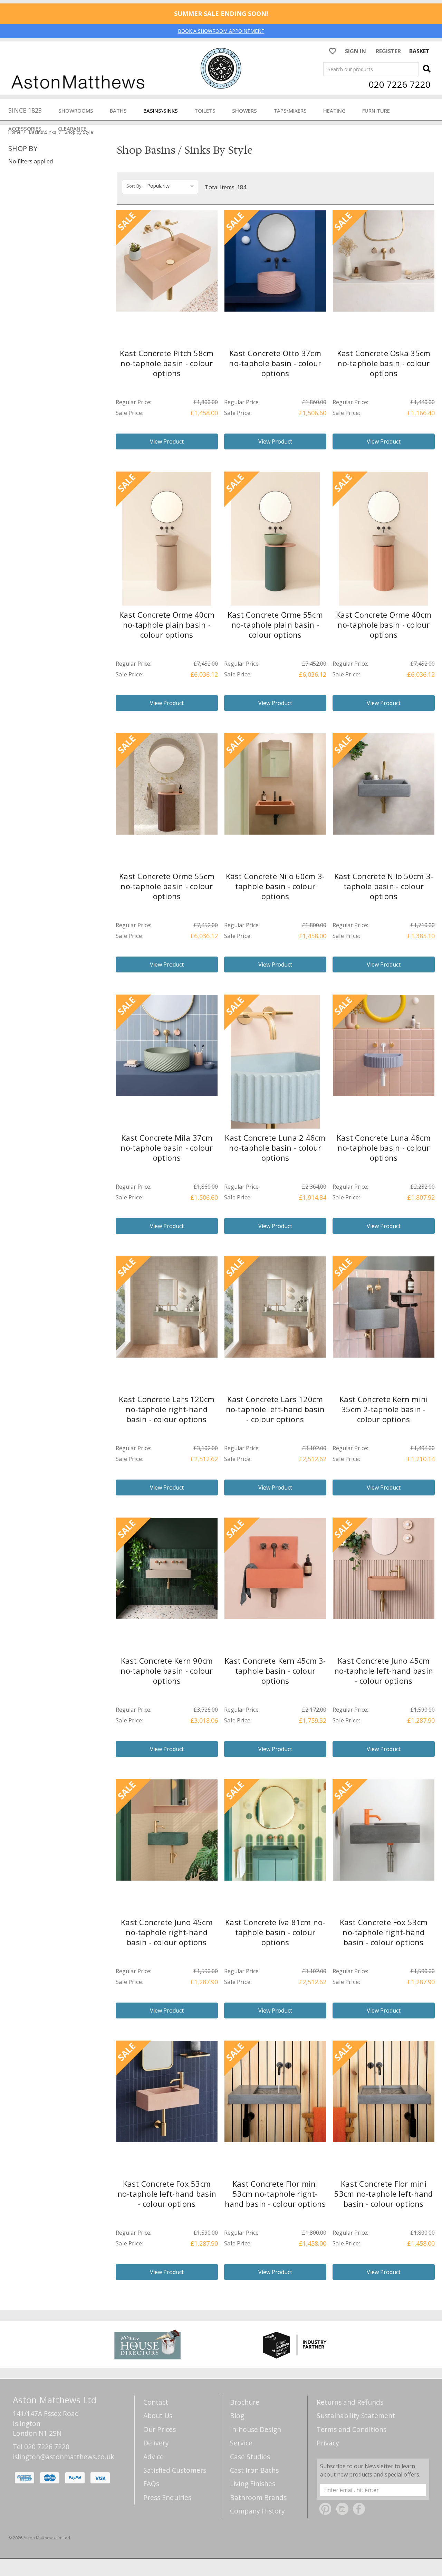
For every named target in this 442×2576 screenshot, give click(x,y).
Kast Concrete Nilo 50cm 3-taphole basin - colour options (384, 886)
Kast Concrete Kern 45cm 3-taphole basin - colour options (275, 1671)
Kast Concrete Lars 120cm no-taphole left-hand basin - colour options (275, 1409)
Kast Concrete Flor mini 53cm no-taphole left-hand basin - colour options (383, 2194)
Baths (118, 111)
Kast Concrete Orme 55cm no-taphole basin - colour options (167, 886)
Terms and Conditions (352, 2429)
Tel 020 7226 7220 (41, 2447)
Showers (244, 111)
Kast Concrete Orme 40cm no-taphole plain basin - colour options (167, 625)
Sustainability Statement (356, 2416)
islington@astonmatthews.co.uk (64, 2457)
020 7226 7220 (400, 84)
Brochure (245, 2402)
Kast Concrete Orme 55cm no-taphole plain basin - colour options (275, 625)
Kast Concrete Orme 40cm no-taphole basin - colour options (384, 625)
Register (388, 51)
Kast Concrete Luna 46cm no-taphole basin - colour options (384, 1148)
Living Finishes (253, 2484)
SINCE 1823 (25, 110)
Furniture (376, 111)
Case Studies (250, 2457)
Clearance (72, 129)
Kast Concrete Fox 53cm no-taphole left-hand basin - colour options (167, 2194)
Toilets (205, 111)
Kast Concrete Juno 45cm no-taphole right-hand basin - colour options (167, 1932)
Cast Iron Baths (254, 2470)
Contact (156, 2402)
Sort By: (134, 186)
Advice (153, 2457)
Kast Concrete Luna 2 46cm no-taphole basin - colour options (275, 1148)
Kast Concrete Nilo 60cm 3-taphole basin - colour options (275, 886)
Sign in (355, 51)
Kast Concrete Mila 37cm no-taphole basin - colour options (167, 1148)
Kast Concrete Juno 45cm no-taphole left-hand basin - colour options (384, 1671)
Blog (237, 2416)
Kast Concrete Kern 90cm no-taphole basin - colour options (167, 1671)
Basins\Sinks (161, 111)
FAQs (151, 2484)
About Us (158, 2416)
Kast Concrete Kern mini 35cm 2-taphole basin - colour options (384, 1409)
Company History (257, 2511)
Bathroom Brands (258, 2497)
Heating (334, 111)
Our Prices (160, 2429)
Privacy (328, 2443)
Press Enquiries (167, 2497)
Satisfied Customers (175, 2470)
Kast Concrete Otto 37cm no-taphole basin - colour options (275, 363)
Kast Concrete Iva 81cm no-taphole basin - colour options (275, 1932)
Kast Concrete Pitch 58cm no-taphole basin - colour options (167, 363)
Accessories (25, 129)
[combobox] (371, 69)
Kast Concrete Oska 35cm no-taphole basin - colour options (384, 363)
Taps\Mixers (290, 111)
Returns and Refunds (350, 2402)
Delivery (156, 2443)
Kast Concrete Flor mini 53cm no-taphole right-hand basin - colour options (275, 2194)
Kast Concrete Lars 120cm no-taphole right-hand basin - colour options (167, 1409)
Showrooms (76, 111)
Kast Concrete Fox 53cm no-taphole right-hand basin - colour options (384, 1932)
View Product (167, 441)
